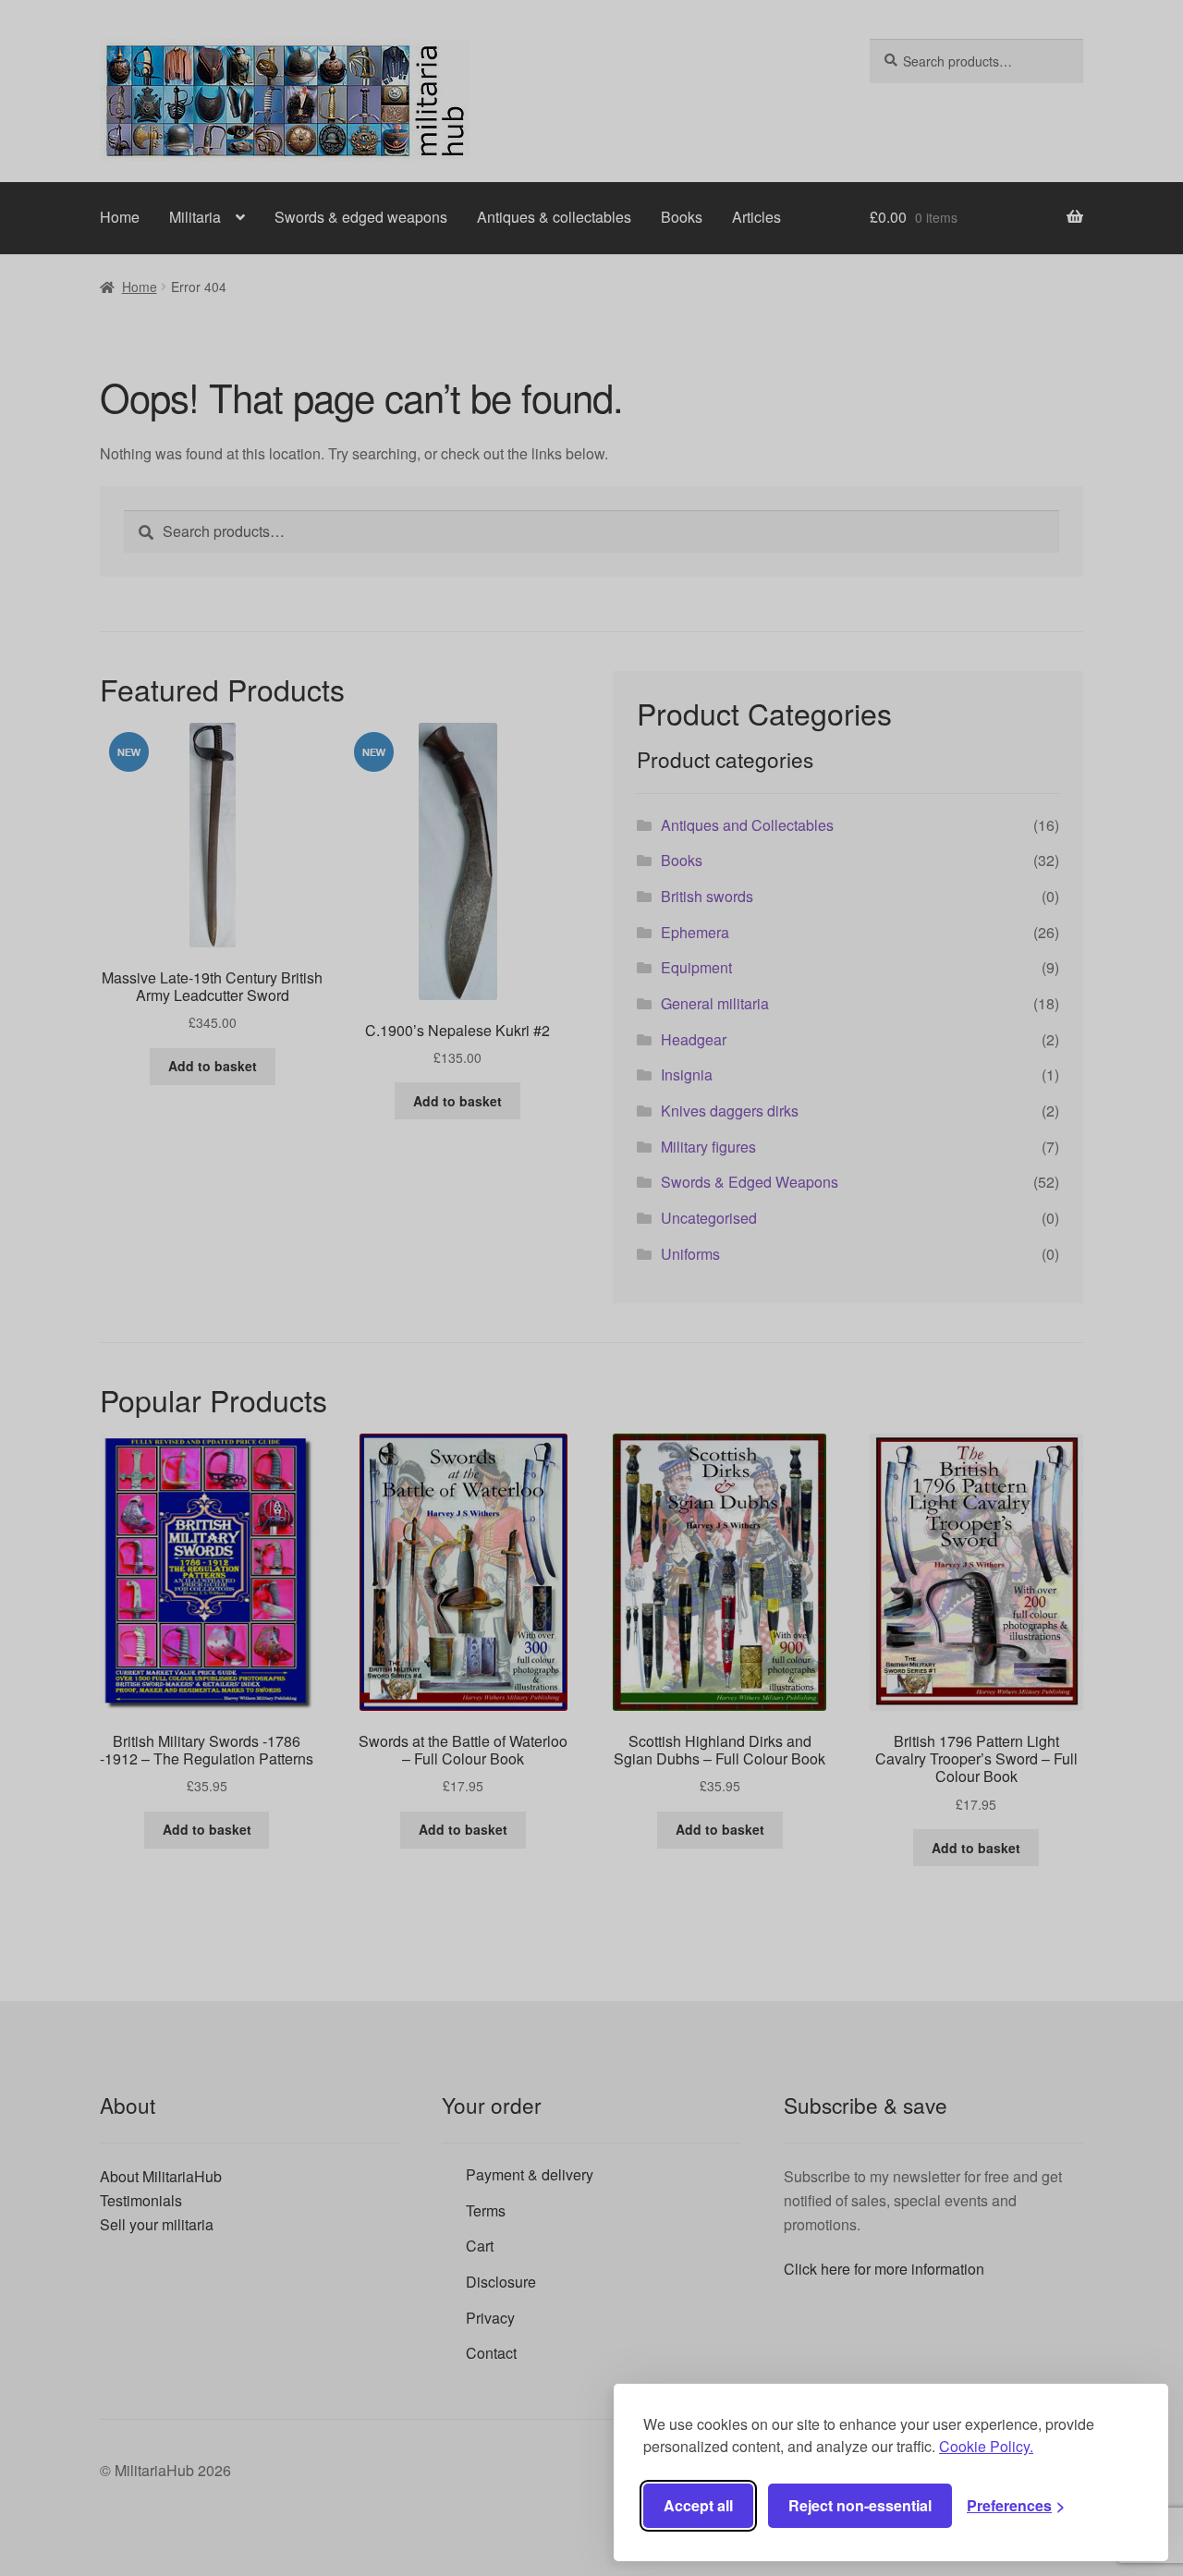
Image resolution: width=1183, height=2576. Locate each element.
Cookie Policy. (986, 2446)
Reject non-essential (860, 2505)
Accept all (698, 2505)
